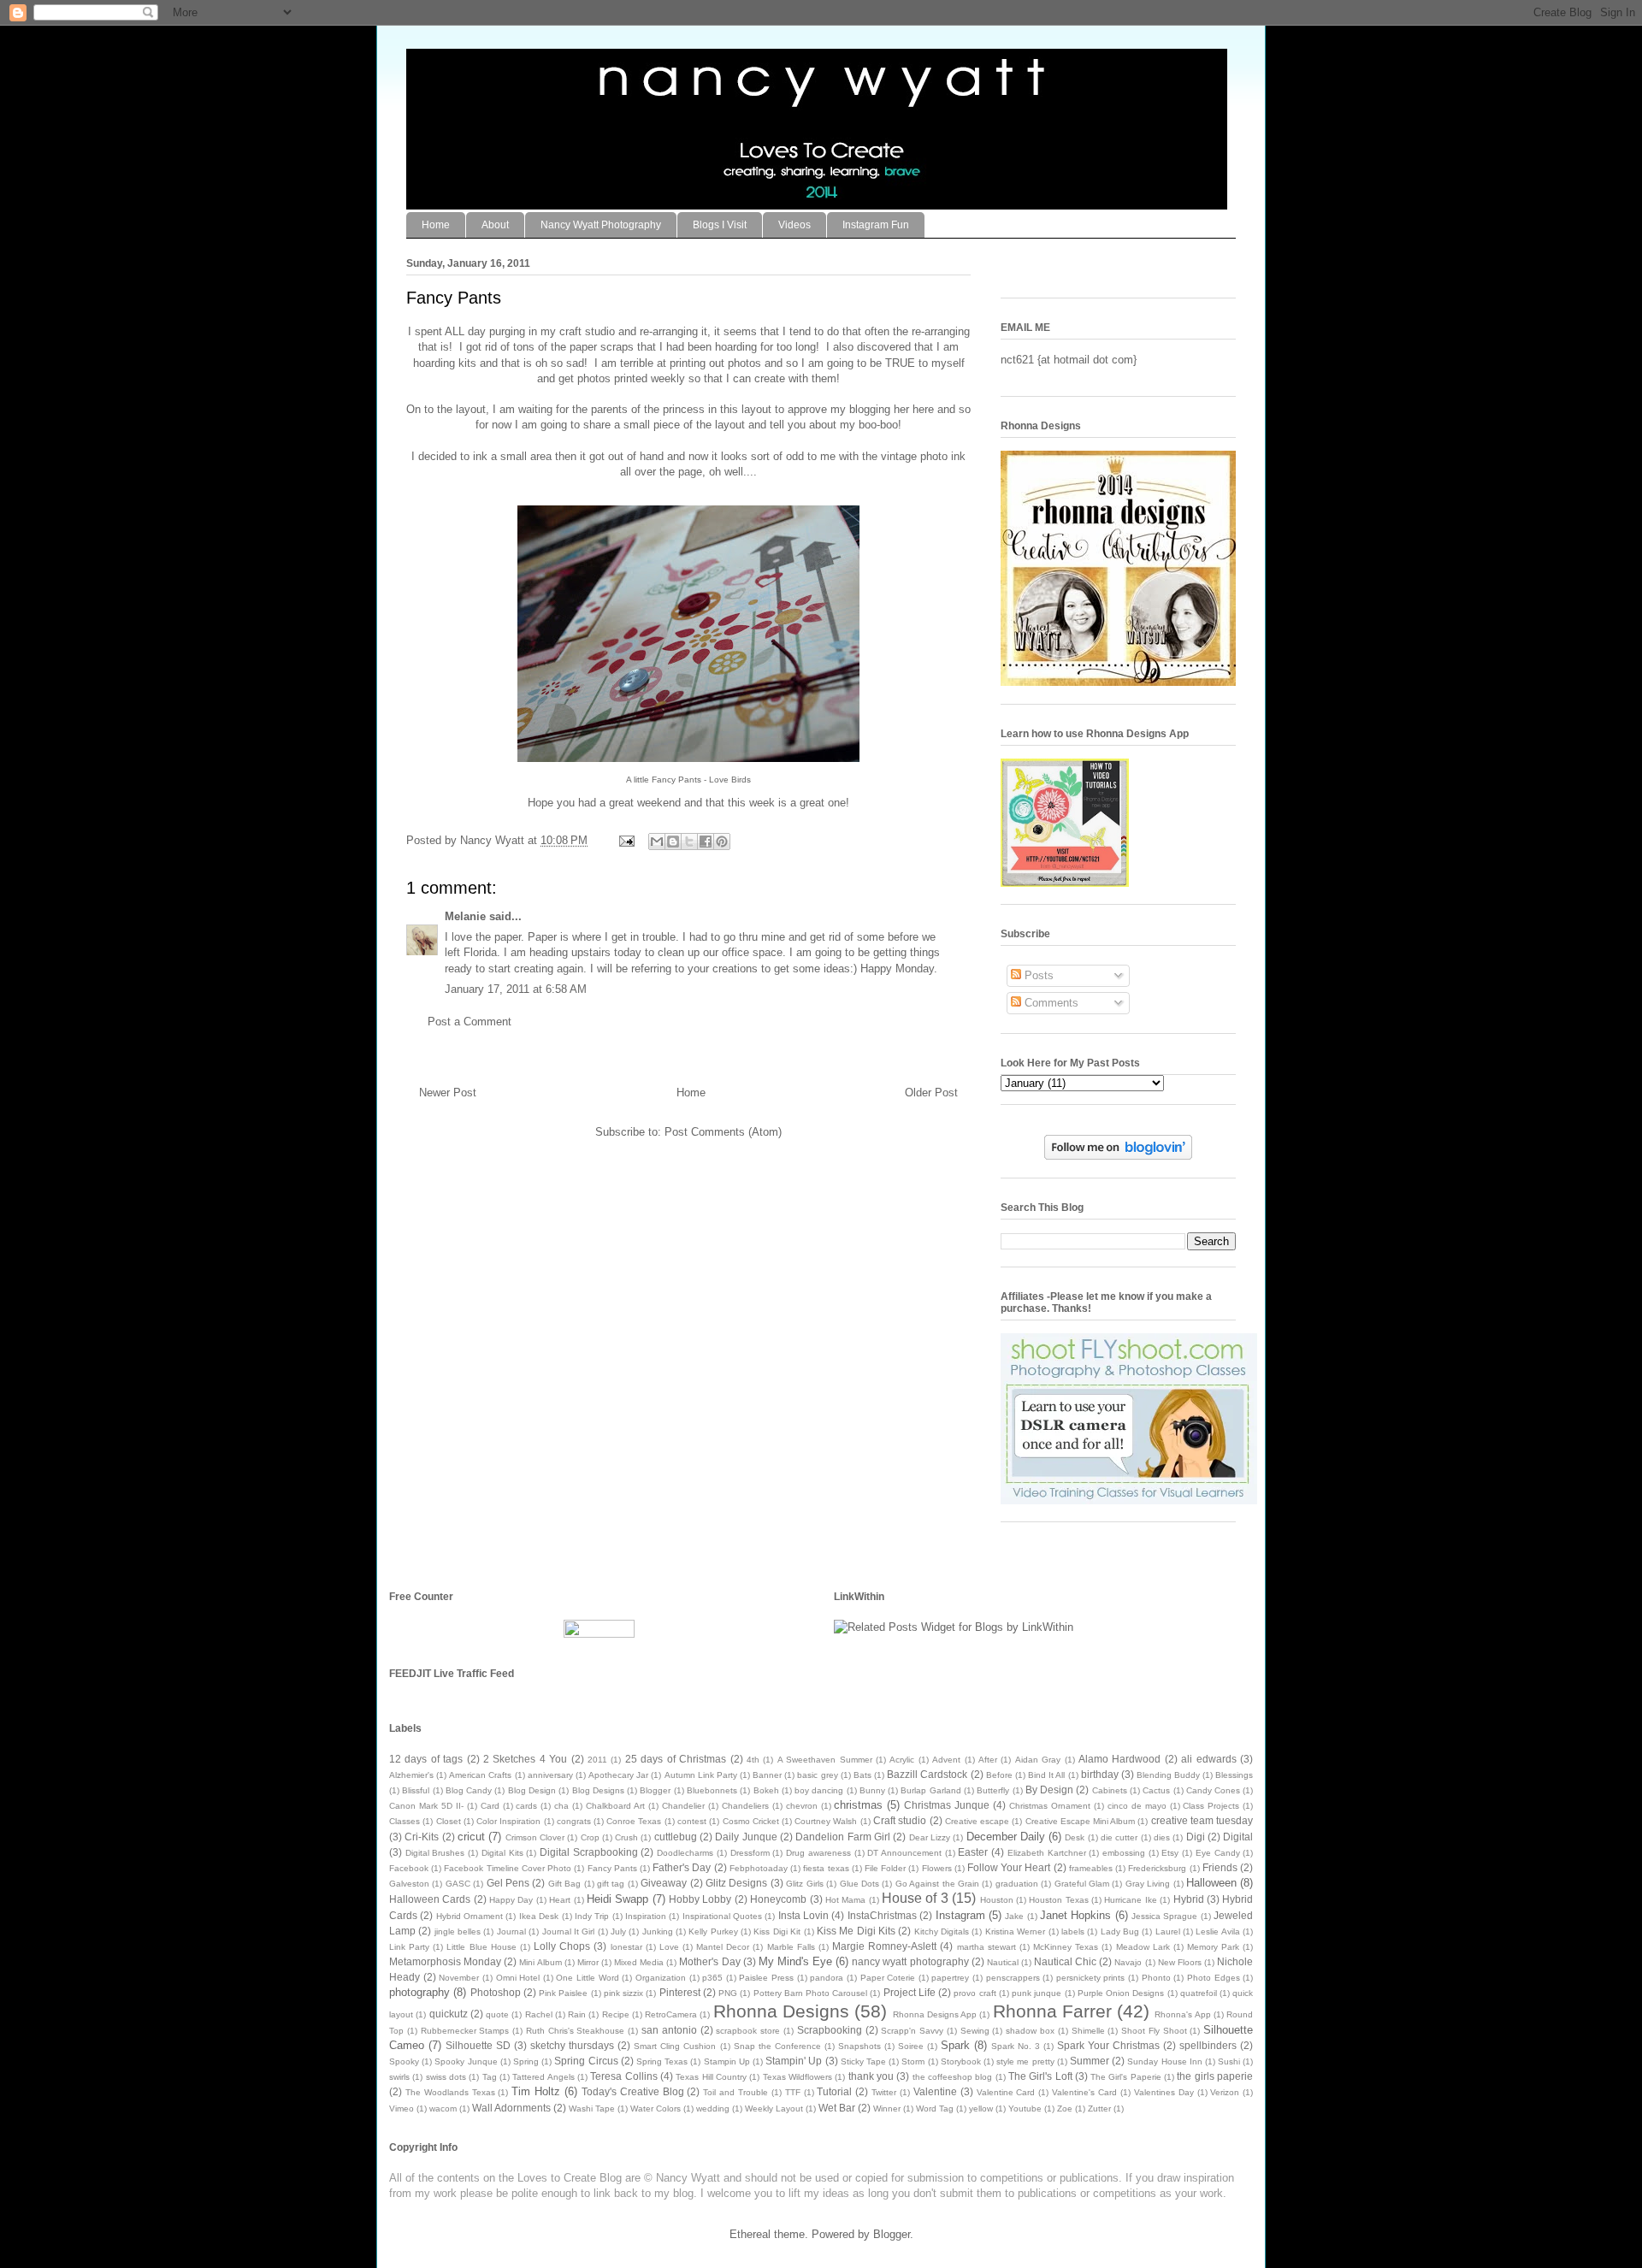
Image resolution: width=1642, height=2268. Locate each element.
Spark (955, 2045)
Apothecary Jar (618, 1775)
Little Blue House (481, 1947)
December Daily (1006, 1837)
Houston (997, 1900)
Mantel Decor (723, 1947)
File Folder (885, 1868)
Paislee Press (766, 1978)
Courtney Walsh (826, 1821)
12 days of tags (426, 1759)
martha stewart (986, 1947)
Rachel (539, 2014)
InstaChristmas (882, 1915)
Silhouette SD (478, 2045)
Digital (1238, 1837)
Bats (862, 1775)
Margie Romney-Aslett (884, 1946)
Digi (1196, 1837)
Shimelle (1088, 2031)
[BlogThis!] (673, 842)
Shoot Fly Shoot (1154, 2031)
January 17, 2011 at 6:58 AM (516, 989)
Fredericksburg (1157, 1868)
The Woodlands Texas (450, 2092)
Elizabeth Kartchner (1047, 1853)
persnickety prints (1091, 1978)
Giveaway (664, 1883)
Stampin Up (727, 2061)
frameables (1091, 1868)
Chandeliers (745, 1806)
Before (999, 1775)
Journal (511, 1931)
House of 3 (915, 1898)
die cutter (1119, 1837)
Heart (560, 1900)
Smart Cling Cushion (675, 2046)
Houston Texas (1058, 1900)
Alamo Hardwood (1119, 1759)
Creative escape (977, 1821)
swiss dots (446, 2077)
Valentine (935, 2091)
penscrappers (1013, 1978)
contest (692, 1821)
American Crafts (480, 1775)
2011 (597, 1760)
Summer (1090, 2061)
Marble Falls (791, 1947)
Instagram (960, 1915)
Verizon (1225, 2092)
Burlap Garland (930, 1790)
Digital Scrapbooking (589, 1852)
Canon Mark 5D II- (426, 1806)
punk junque (1037, 1993)
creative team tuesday (1202, 1820)
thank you (871, 2076)
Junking (658, 1931)
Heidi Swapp (617, 1899)
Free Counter (421, 1597)
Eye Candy (1218, 1853)
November (459, 1978)
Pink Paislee (563, 1993)
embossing (1124, 1853)
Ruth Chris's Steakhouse (576, 2031)
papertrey (950, 1978)
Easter (973, 1852)
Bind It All (1046, 1775)
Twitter (884, 2092)
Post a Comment (470, 1022)
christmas (858, 1805)
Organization (661, 1978)
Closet (449, 1821)
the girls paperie (1215, 2076)
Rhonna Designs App (935, 2014)
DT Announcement (904, 1853)
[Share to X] (689, 842)
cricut (471, 1837)
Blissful (416, 1790)
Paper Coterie (888, 1978)
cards (526, 1806)
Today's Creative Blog (633, 2091)
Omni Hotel (518, 1978)
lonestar (626, 1947)
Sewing (975, 2031)
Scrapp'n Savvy (912, 2031)
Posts (1037, 975)
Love (669, 1947)
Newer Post (448, 1093)
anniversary (550, 1775)
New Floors (1180, 1962)
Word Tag (935, 2109)
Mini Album (540, 1962)
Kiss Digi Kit (777, 1931)
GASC (458, 1884)
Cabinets (1110, 1790)
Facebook (409, 1868)
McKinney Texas (1066, 1947)
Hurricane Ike (1130, 1900)
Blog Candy (469, 1790)
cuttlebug (676, 1837)
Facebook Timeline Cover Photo (508, 1868)
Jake (1014, 1916)
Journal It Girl (569, 1931)
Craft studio (900, 1820)
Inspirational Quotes (722, 1916)
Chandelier (683, 1806)
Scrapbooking (830, 2030)
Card (490, 1806)
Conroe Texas (634, 1821)
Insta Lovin (803, 1915)
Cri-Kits (422, 1837)
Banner (767, 1775)
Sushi (1229, 2061)
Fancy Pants (612, 1868)
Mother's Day (709, 1961)
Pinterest (680, 1992)
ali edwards (1208, 1759)
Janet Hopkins (1075, 1915)
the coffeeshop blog (953, 2077)
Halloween (1211, 1883)
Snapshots (859, 2046)
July (618, 1931)
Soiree (911, 2046)
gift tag (611, 1884)
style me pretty (1025, 2061)
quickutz (449, 2014)
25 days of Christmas (676, 1759)
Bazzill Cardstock (927, 1774)
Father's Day (682, 1867)
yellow (981, 2109)
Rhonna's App (1182, 2014)
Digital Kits (502, 1853)
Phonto (1156, 1978)
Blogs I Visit (720, 225)
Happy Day (511, 1900)
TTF (793, 2092)
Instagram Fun (876, 225)
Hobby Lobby (700, 1899)
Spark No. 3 (1016, 2046)
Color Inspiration (508, 1821)
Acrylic (902, 1760)
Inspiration (646, 1916)
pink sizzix (623, 1993)
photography (419, 1992)
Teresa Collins (623, 2076)
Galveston (409, 1884)
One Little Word (587, 1978)
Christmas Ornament (1050, 1806)
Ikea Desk (539, 1916)
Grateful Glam (1082, 1884)
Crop (590, 1837)
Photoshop (496, 1992)
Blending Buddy (1168, 1775)
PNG (728, 1993)
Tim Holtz (536, 2091)
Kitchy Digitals (942, 1931)
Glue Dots (859, 1884)
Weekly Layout (774, 2109)
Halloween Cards (430, 1899)
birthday (1100, 1774)
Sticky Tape (863, 2061)
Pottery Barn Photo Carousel (811, 1993)
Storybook (961, 2061)
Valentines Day (1164, 2092)
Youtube (1025, 2109)
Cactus (1156, 1790)
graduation (1017, 1884)
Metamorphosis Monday (445, 1961)
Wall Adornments (511, 2108)
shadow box (1030, 2031)
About (495, 225)
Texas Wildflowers (797, 2077)
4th (753, 1760)
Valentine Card (1006, 2092)
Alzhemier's (411, 1775)
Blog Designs (598, 1790)
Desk (1075, 1837)
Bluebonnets (712, 1790)
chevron (802, 1806)
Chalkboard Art (615, 1806)
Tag (490, 2077)
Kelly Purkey (713, 1931)
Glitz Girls (804, 1884)
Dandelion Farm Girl (843, 1837)
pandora (827, 1978)
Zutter (1099, 2109)
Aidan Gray (1038, 1760)
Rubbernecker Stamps (465, 2031)
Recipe (616, 2014)
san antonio (669, 2030)
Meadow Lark (1143, 1947)
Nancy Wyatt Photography (601, 225)
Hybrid (1189, 1899)
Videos (794, 225)
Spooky (404, 2061)
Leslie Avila (1217, 1931)
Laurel (1168, 1931)
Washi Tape (592, 2109)
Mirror (588, 1962)
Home (436, 225)
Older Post (931, 1093)
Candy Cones (1213, 1790)
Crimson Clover (535, 1837)
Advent (946, 1760)
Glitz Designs (736, 1883)
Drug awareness (818, 1853)
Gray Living (1148, 1884)
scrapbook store (748, 2031)
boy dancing (819, 1790)
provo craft (975, 1993)
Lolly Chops (562, 1946)
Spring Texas (662, 2061)
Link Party (409, 1947)
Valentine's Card (1084, 2092)
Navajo (1128, 1962)
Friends (1220, 1867)
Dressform (750, 1853)
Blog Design (532, 1790)
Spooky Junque (466, 2061)
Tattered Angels (543, 2077)
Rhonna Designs (781, 2011)
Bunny (872, 1790)
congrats (574, 1821)
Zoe (1065, 2109)
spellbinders (1208, 2045)
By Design (1049, 1790)
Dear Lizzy (930, 1837)
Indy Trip (592, 1916)
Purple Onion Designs (1121, 1993)
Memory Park (1213, 1947)
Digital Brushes (435, 1853)
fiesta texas (826, 1868)
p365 (712, 1978)
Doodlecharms (685, 1853)
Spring (526, 2061)
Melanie (465, 916)
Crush (626, 1837)
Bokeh (766, 1790)
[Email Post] (626, 840)
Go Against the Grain (937, 1884)
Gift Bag (564, 1884)
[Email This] (657, 842)
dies (1162, 1837)
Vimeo (402, 2109)
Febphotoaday (759, 1868)
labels (1073, 1931)
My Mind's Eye (795, 1961)
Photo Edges (1214, 1978)
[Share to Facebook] (706, 842)
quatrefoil (1199, 1993)
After (988, 1760)
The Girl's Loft (1040, 2076)
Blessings (1234, 1775)
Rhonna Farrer (1052, 2011)
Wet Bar (837, 2108)
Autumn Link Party (701, 1775)
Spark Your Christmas (1108, 2045)
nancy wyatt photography (910, 1961)
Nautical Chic (1065, 1961)
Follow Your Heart (1009, 1867)
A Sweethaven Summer (825, 1760)
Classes (405, 1821)
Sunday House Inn (1164, 2061)
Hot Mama (845, 1900)
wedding (713, 2109)
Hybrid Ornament (470, 1916)
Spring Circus (586, 2061)
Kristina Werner (1015, 1931)
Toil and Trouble (735, 2092)
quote (497, 2014)
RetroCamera (671, 2014)
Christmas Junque (947, 1805)
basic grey (817, 1775)
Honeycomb (778, 1899)
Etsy (1170, 1853)
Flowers (937, 1868)
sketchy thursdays (572, 2045)
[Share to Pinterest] (722, 842)
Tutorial (834, 2091)
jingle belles (458, 1931)
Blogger (655, 1790)
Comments (1050, 1003)
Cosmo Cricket (751, 1821)
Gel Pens (508, 1883)
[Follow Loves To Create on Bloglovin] (1118, 1156)
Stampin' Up (794, 2061)
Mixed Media (639, 1962)
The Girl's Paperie (1126, 2077)
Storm (913, 2061)
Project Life (910, 1992)
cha (561, 1806)
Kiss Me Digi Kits (856, 1931)
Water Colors (656, 2109)
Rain (577, 2014)
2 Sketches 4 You (525, 1759)
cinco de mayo (1137, 1806)
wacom (443, 2109)
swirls (399, 2077)
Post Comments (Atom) (723, 1132)
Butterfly (993, 1790)
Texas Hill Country (711, 2077)
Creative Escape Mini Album (1081, 1821)
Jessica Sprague (1164, 1916)
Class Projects (1211, 1806)
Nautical (1003, 1962)
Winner (887, 2109)
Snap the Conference (777, 2046)
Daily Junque (746, 1837)
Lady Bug (1120, 1931)
